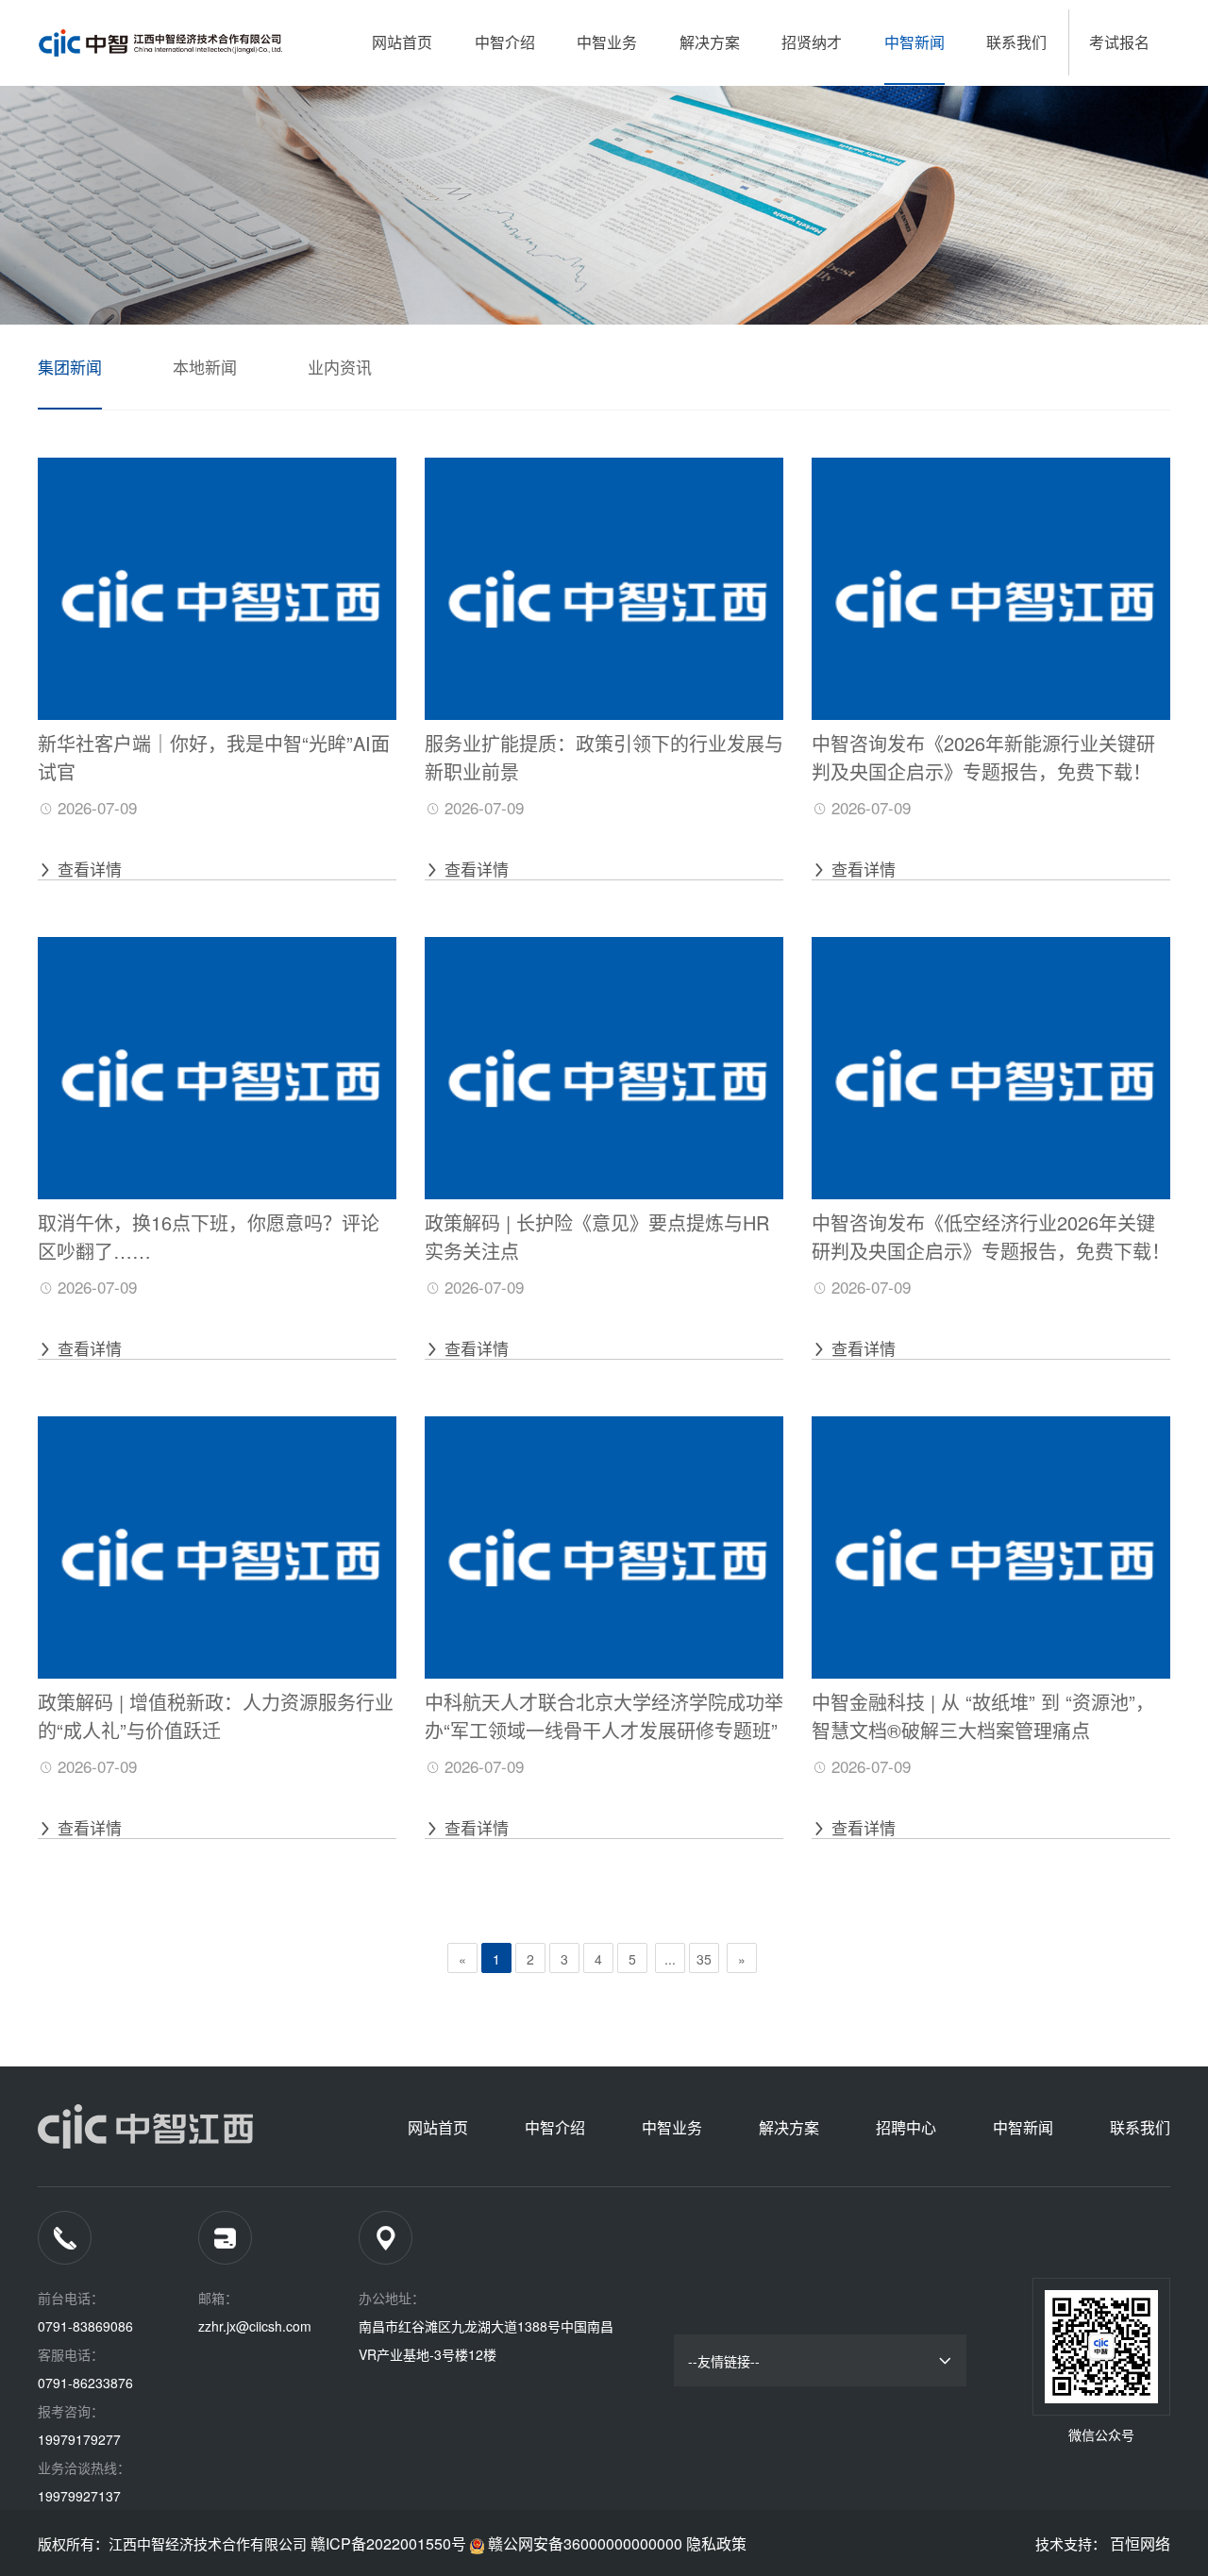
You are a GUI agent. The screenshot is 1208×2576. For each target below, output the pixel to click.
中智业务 (607, 42)
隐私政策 (716, 2543)
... (670, 1959)
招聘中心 (906, 2127)
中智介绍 (505, 42)
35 (704, 1959)
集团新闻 (70, 367)
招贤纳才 (812, 42)
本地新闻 (205, 367)
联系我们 (1016, 42)
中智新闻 (914, 42)
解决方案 (710, 42)
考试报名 (1119, 42)
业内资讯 (340, 367)
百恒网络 (1140, 2543)
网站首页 (402, 42)
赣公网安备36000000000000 (585, 2543)
